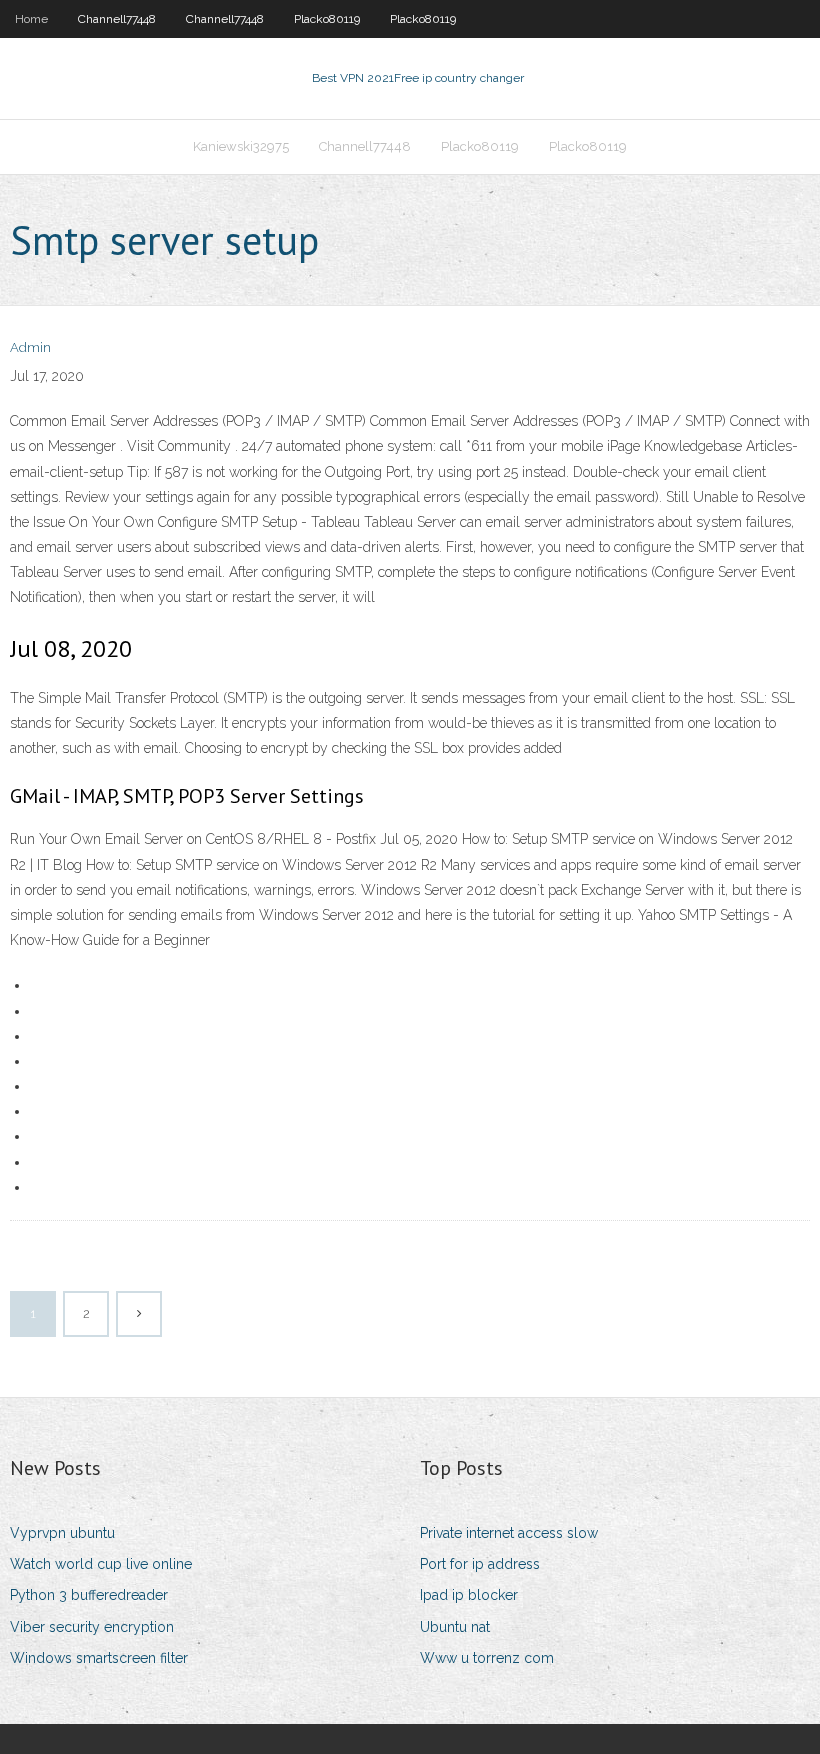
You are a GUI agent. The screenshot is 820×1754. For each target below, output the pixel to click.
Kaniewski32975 (241, 146)
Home (31, 19)
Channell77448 (117, 19)
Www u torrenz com (487, 1658)
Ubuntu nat (455, 1627)
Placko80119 (327, 19)
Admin (30, 347)
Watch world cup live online (101, 1564)
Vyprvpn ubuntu (62, 1533)
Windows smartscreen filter (99, 1658)
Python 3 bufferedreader (89, 1595)
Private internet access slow (509, 1533)
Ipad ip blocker (469, 1595)
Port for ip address (480, 1564)
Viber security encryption (92, 1627)
